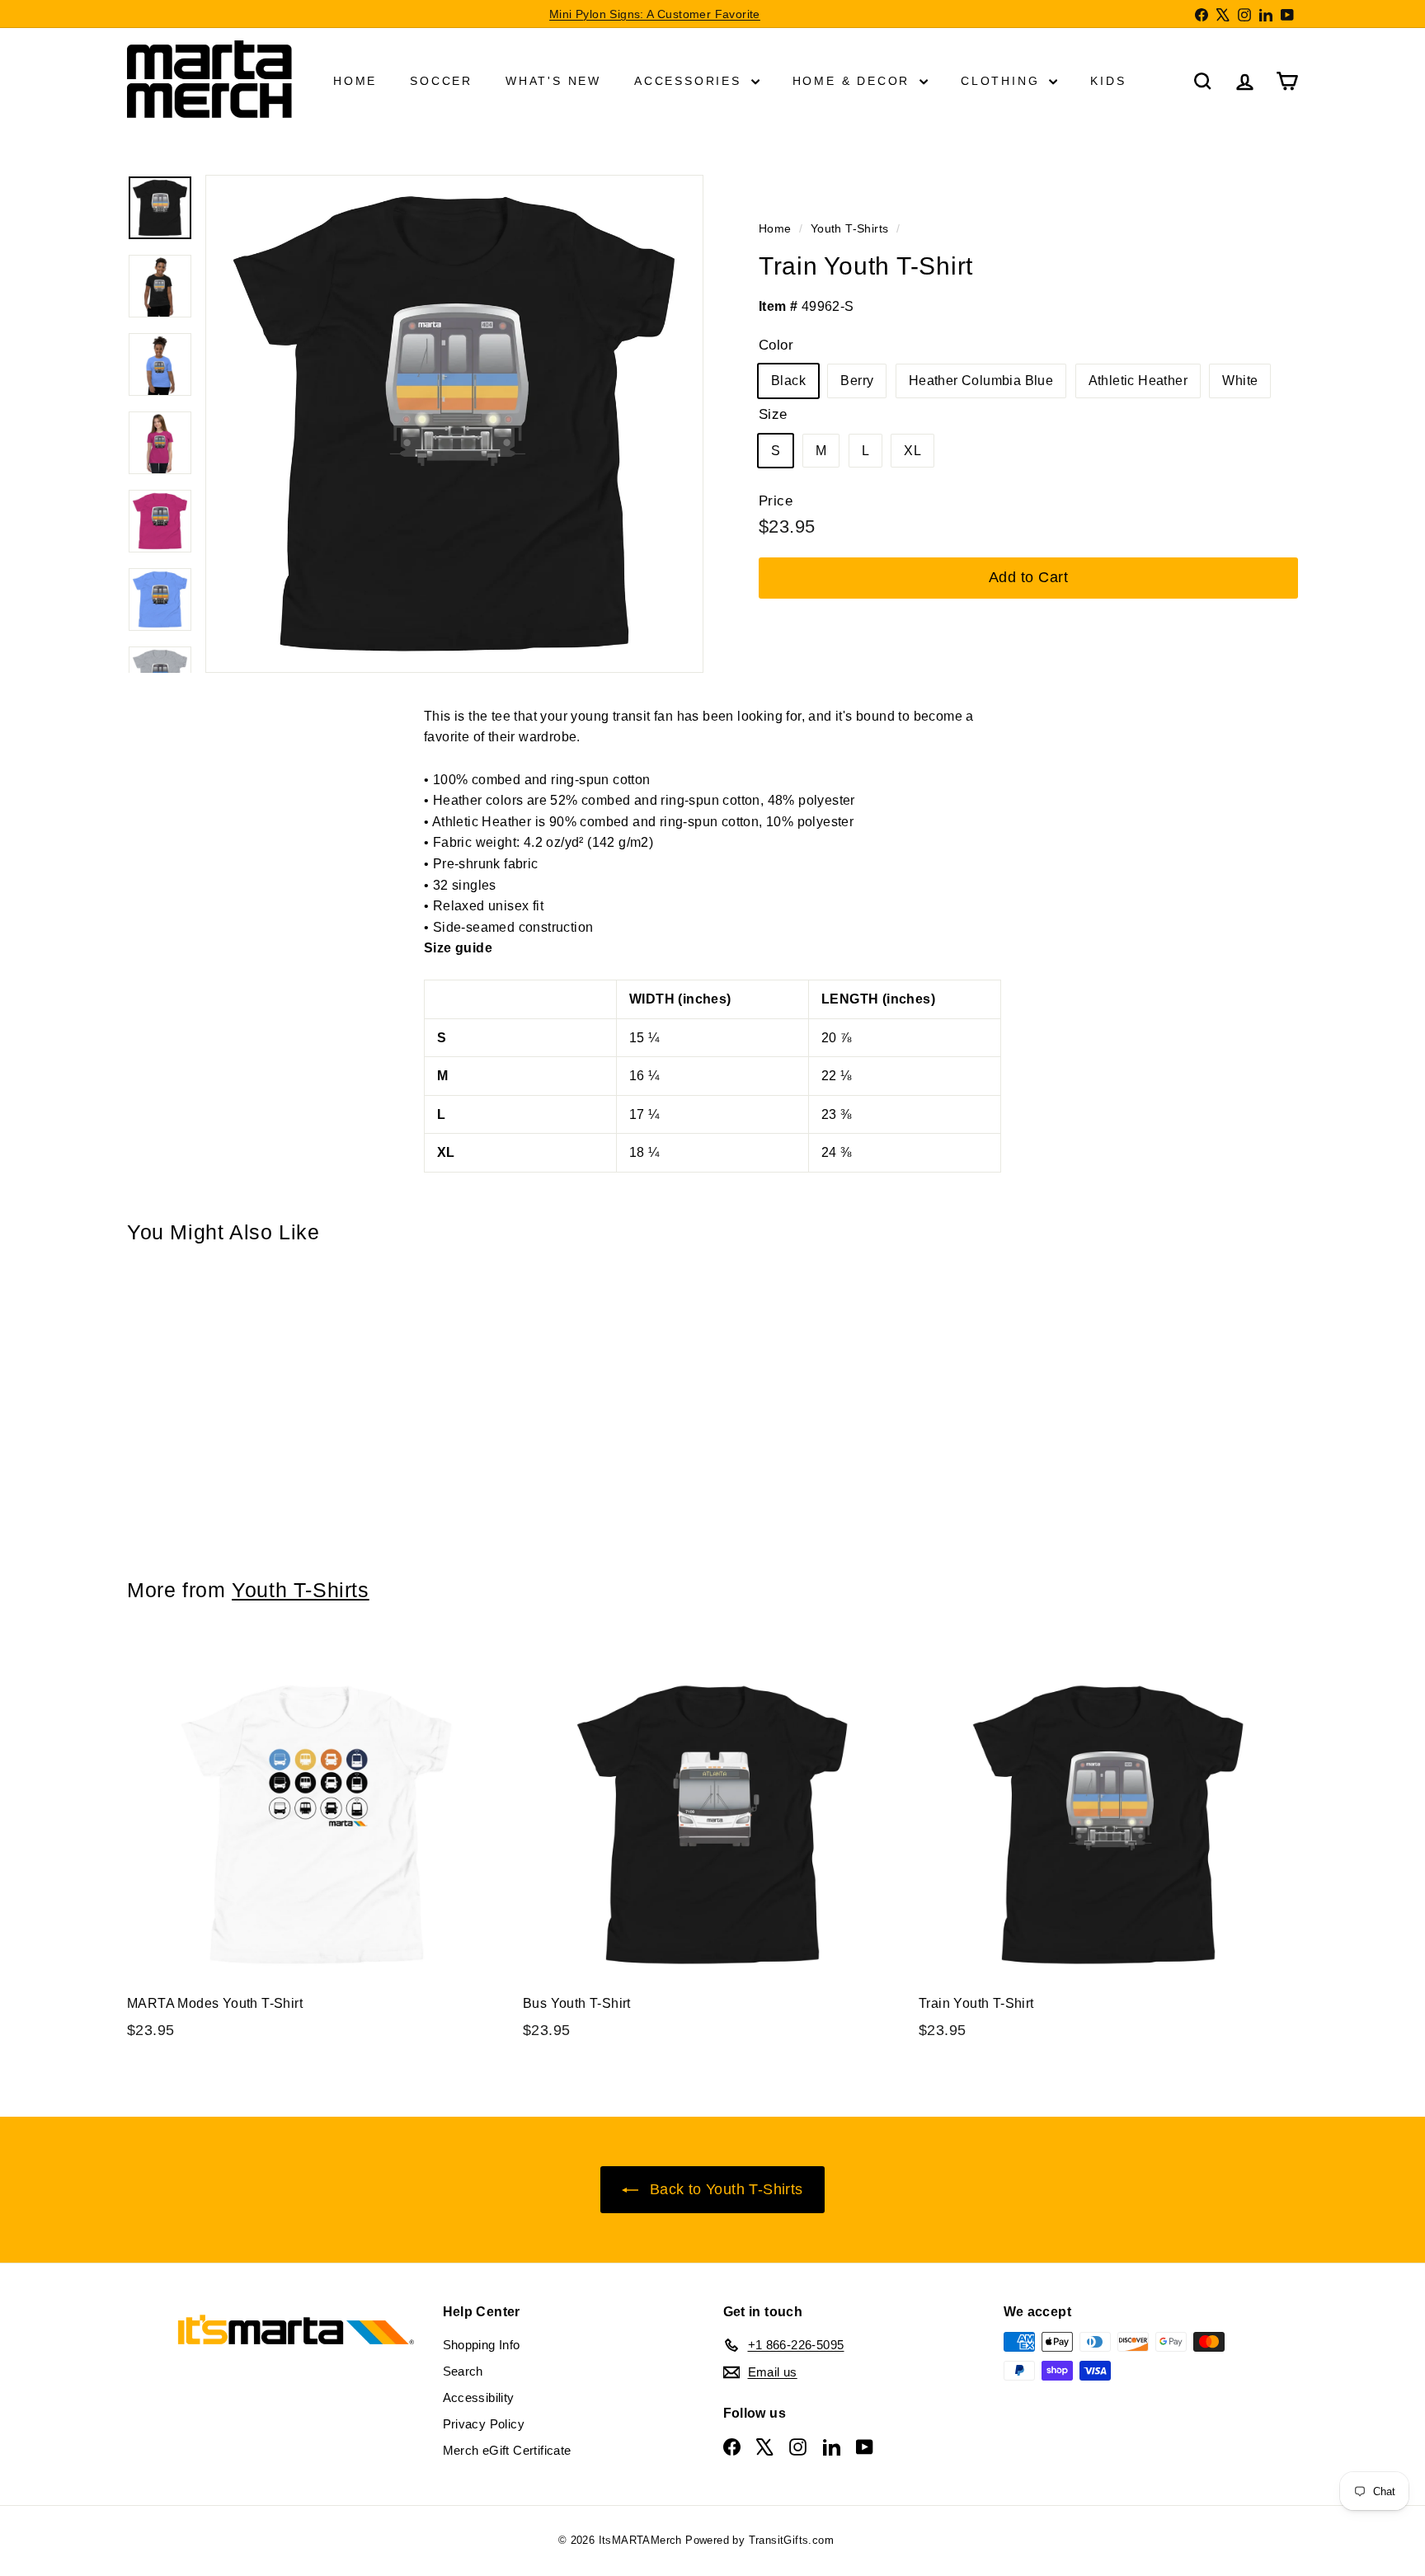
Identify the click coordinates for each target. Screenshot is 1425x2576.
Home (355, 81)
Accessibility (479, 2397)
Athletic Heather (1138, 381)
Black (788, 381)
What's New (553, 81)
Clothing (1003, 81)
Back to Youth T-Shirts (724, 2189)
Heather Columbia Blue (981, 381)
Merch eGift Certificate (507, 2450)
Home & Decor (854, 81)
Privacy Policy (484, 2424)
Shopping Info (482, 2345)
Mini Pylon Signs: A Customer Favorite (655, 14)
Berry (857, 381)
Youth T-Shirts (850, 229)
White (1240, 381)
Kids (1108, 81)
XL (912, 451)
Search (463, 2371)
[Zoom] (454, 424)
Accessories (691, 81)
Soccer (441, 81)
